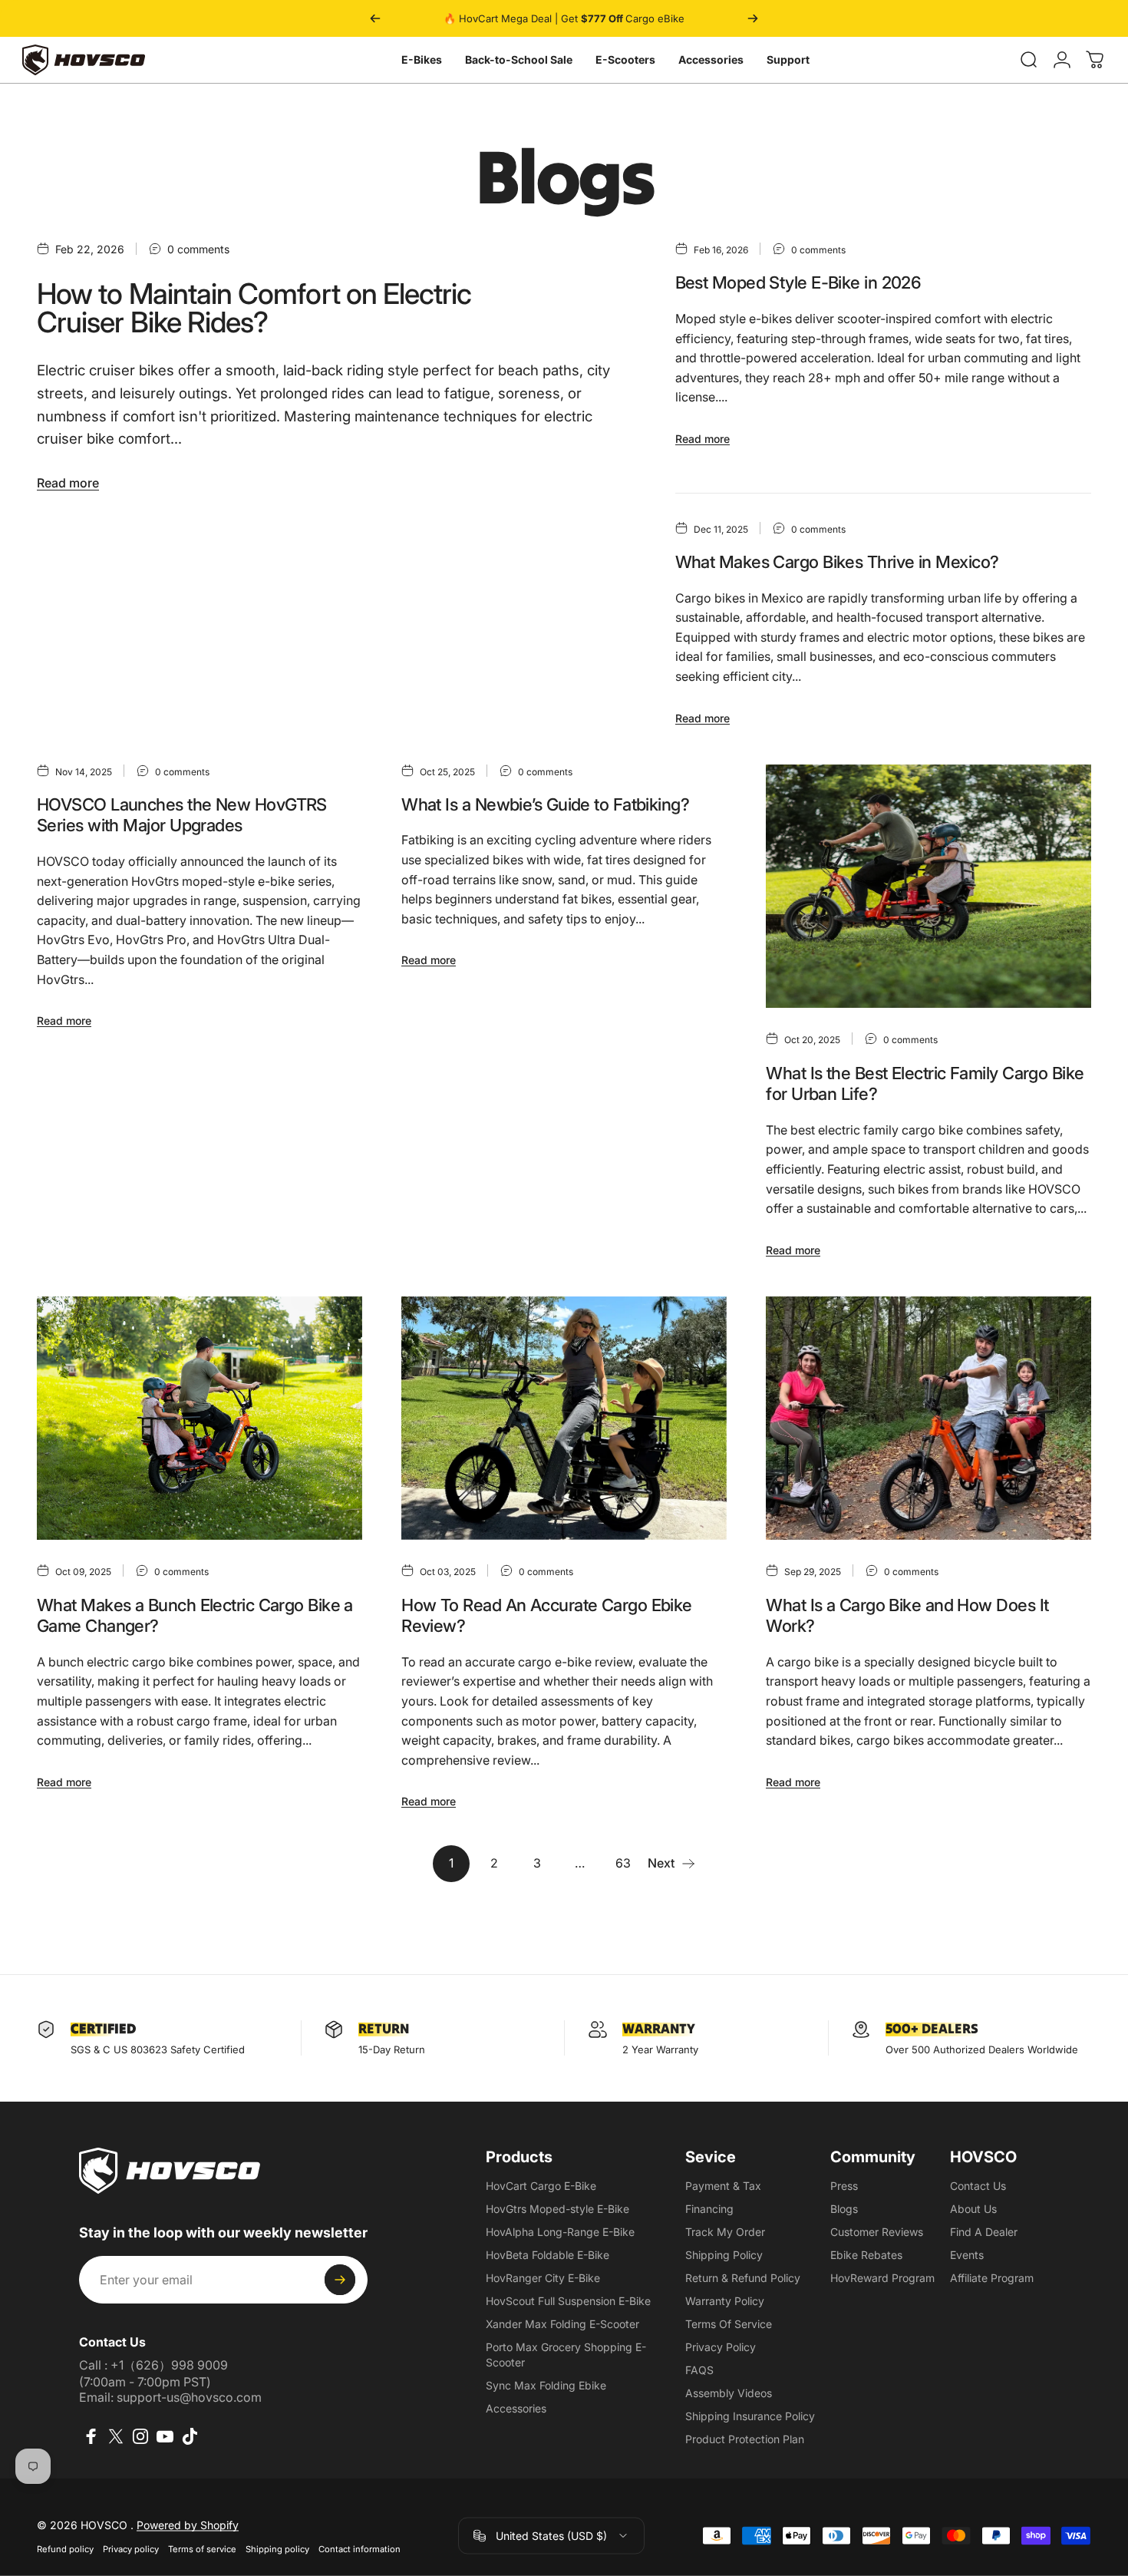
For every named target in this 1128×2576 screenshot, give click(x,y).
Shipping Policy (724, 2255)
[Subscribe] (340, 2280)
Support (788, 59)
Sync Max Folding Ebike (546, 2385)
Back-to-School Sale (519, 59)
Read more (68, 483)
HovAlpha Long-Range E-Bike (560, 2232)
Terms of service (202, 2548)
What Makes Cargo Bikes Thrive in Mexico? (837, 562)
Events (967, 2255)
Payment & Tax (723, 2186)
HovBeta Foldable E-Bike (548, 2255)
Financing (709, 2209)
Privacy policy (131, 2548)
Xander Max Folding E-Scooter (562, 2324)
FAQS (699, 2370)
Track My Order (725, 2232)
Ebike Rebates (866, 2255)
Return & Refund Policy (743, 2278)
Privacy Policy (721, 2347)
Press (844, 2186)
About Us (973, 2209)
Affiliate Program (992, 2278)
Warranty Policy (725, 2301)
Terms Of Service (729, 2324)
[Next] (753, 18)
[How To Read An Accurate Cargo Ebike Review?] (564, 1418)
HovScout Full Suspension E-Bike (568, 2301)
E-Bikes (422, 59)
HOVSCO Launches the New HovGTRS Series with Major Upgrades (182, 815)
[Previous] (375, 18)
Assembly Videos (729, 2393)
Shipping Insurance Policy (750, 2416)
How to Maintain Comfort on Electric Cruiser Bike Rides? (254, 308)
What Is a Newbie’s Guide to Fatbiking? (545, 804)
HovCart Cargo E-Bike (541, 2186)
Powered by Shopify (188, 2524)
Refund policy (65, 2548)
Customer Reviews (877, 2232)
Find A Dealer (984, 2232)
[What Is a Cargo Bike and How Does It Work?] (928, 1418)
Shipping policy (277, 2548)
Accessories (711, 59)
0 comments (198, 249)
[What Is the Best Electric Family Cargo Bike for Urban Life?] (928, 887)
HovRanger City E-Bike (543, 2278)
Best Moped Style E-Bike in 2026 (798, 282)
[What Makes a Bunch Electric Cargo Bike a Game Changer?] (200, 1418)
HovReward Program (882, 2278)
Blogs (844, 2209)
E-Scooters (625, 59)
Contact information (360, 2548)
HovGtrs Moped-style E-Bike (557, 2209)
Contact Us (978, 2186)
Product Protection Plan (745, 2439)
